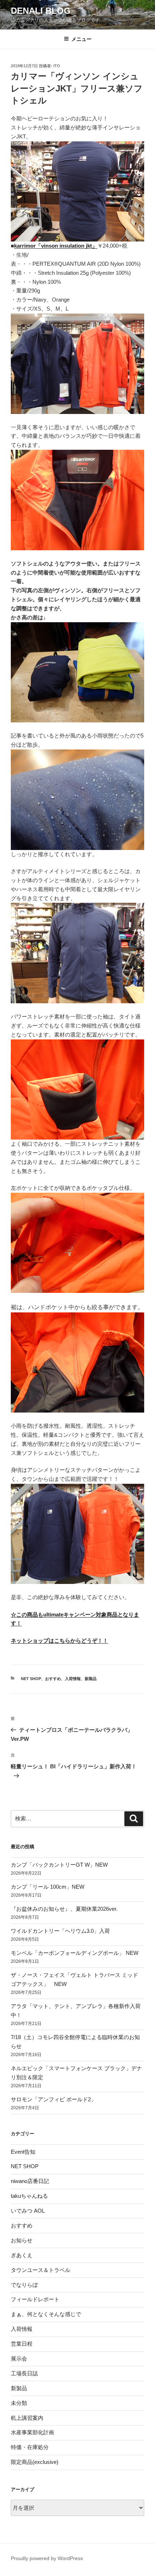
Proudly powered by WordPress (47, 2558)
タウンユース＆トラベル (41, 2270)
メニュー (81, 39)
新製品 (91, 1679)
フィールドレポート (35, 2299)
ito (57, 66)
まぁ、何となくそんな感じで (46, 2314)
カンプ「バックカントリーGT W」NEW (59, 1865)
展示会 (19, 2359)
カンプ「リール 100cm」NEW (48, 1887)
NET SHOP (31, 1679)
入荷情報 (73, 1679)
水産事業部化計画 (32, 2432)
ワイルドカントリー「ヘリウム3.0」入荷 (60, 1931)
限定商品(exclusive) (35, 2462)
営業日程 (22, 2344)
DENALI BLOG (41, 11)
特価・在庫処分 (30, 2447)
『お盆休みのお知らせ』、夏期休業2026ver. (64, 1909)
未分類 (19, 2403)
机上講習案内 (27, 2418)
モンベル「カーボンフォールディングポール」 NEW (75, 1953)
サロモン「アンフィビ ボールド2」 (54, 2099)
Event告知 (23, 2152)
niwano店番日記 (30, 2181)
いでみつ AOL (28, 2211)
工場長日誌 (24, 2373)
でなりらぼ (24, 2285)
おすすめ (53, 1679)
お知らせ (22, 2240)
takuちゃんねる (29, 2196)
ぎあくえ (22, 2255)
